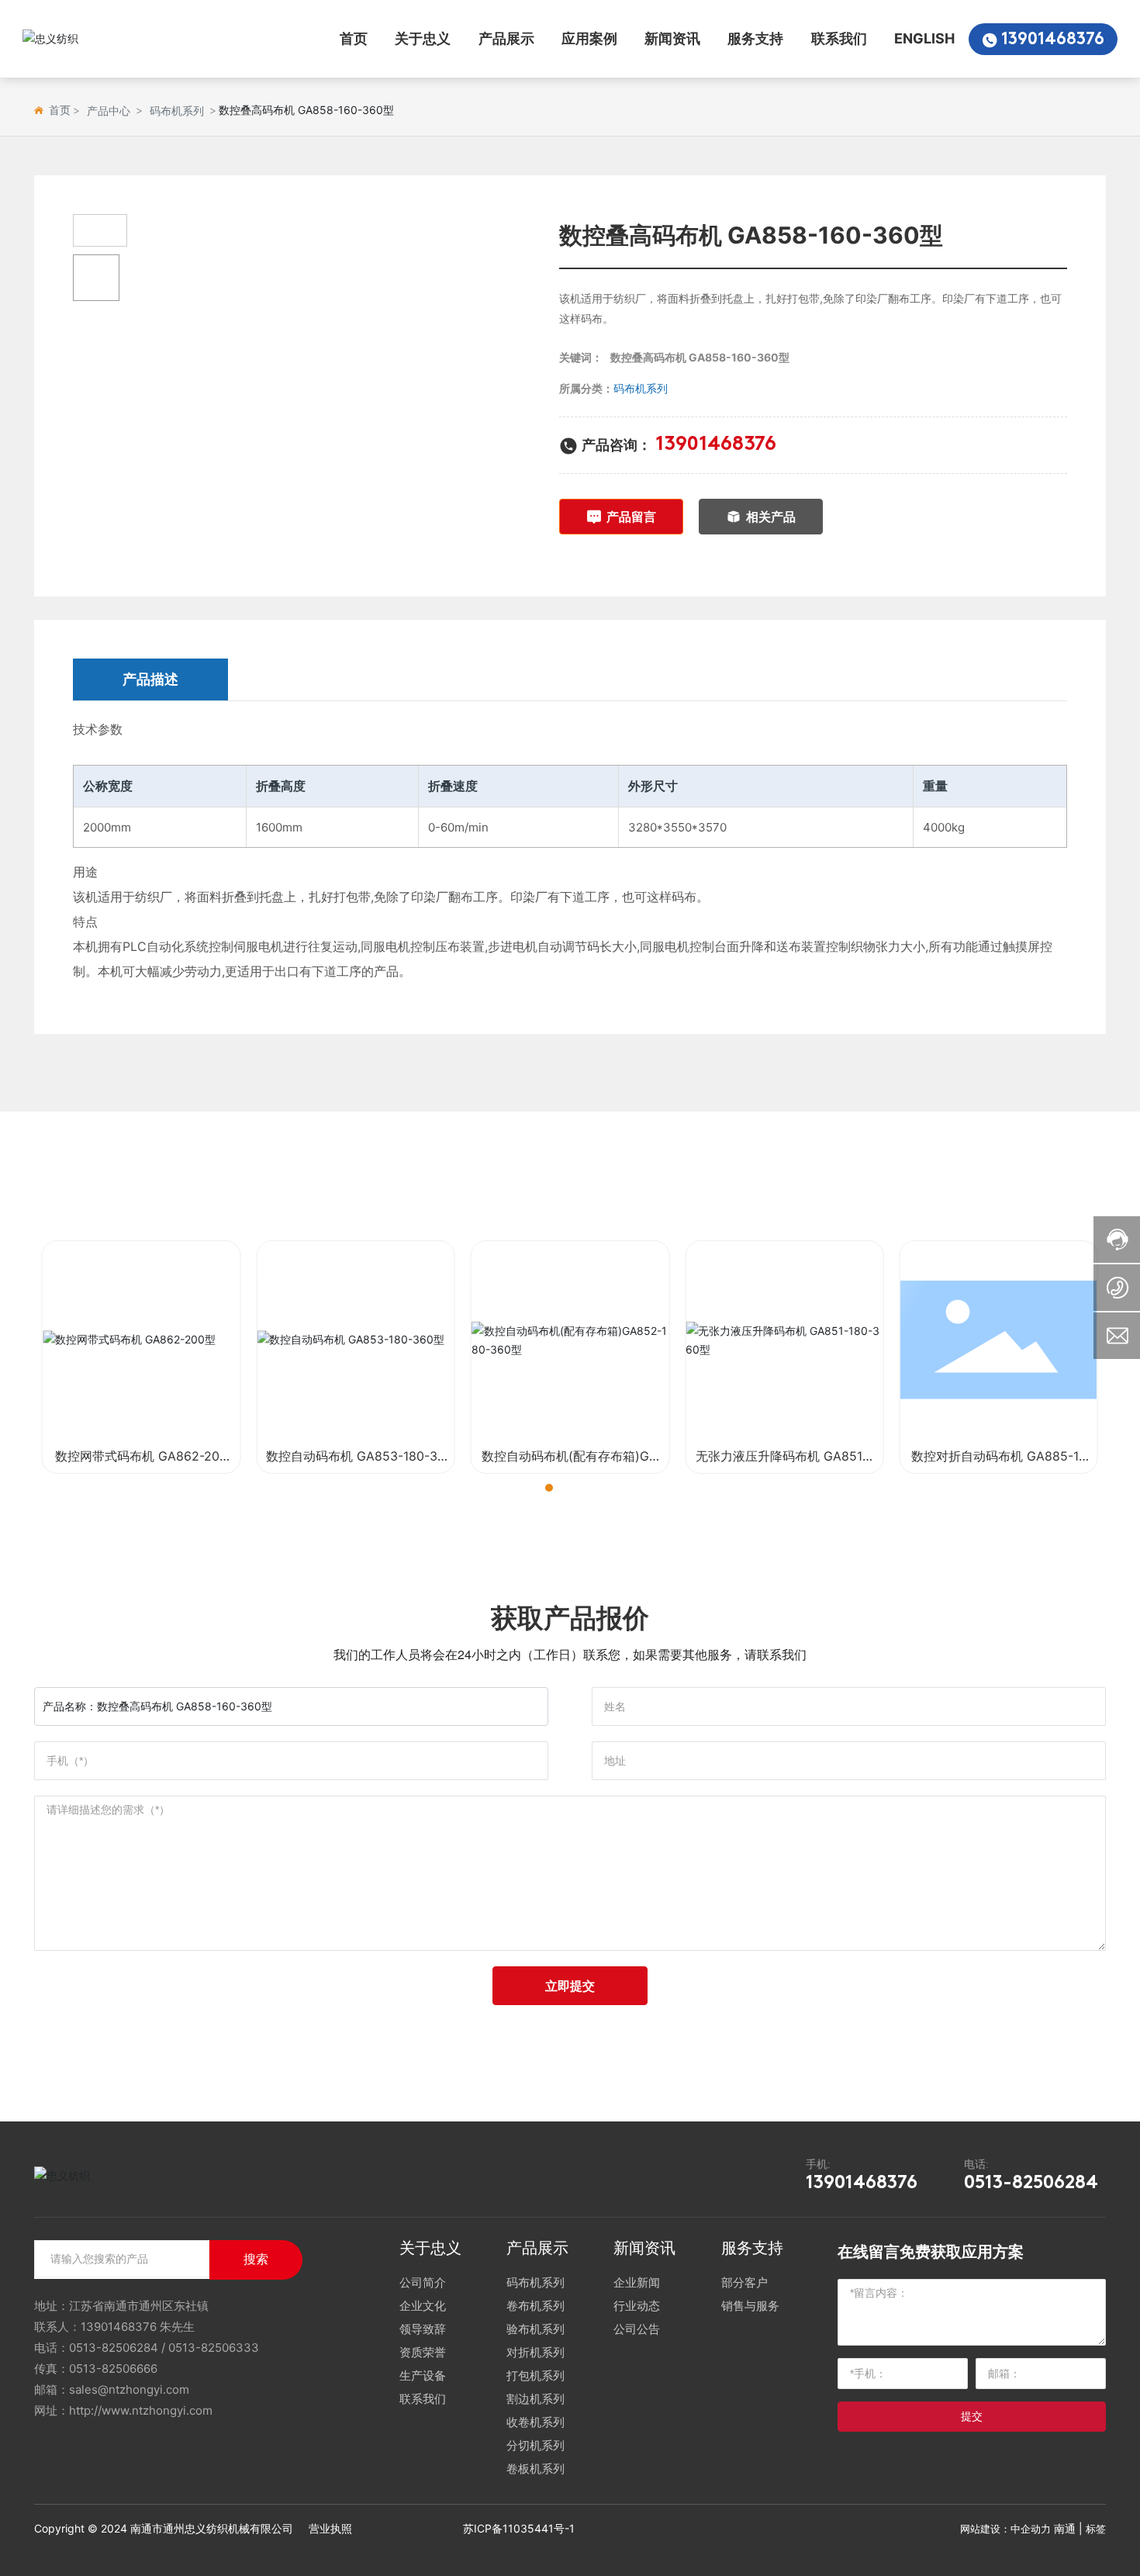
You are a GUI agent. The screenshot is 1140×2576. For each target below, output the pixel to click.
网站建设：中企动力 (1005, 2529)
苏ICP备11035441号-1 (519, 2528)
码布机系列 (177, 111)
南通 (1065, 2528)
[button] (535, 1488)
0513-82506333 (214, 2348)
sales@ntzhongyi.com (129, 2389)
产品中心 (109, 111)
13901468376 (1053, 40)
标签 (1096, 2529)
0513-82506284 (1031, 2184)
